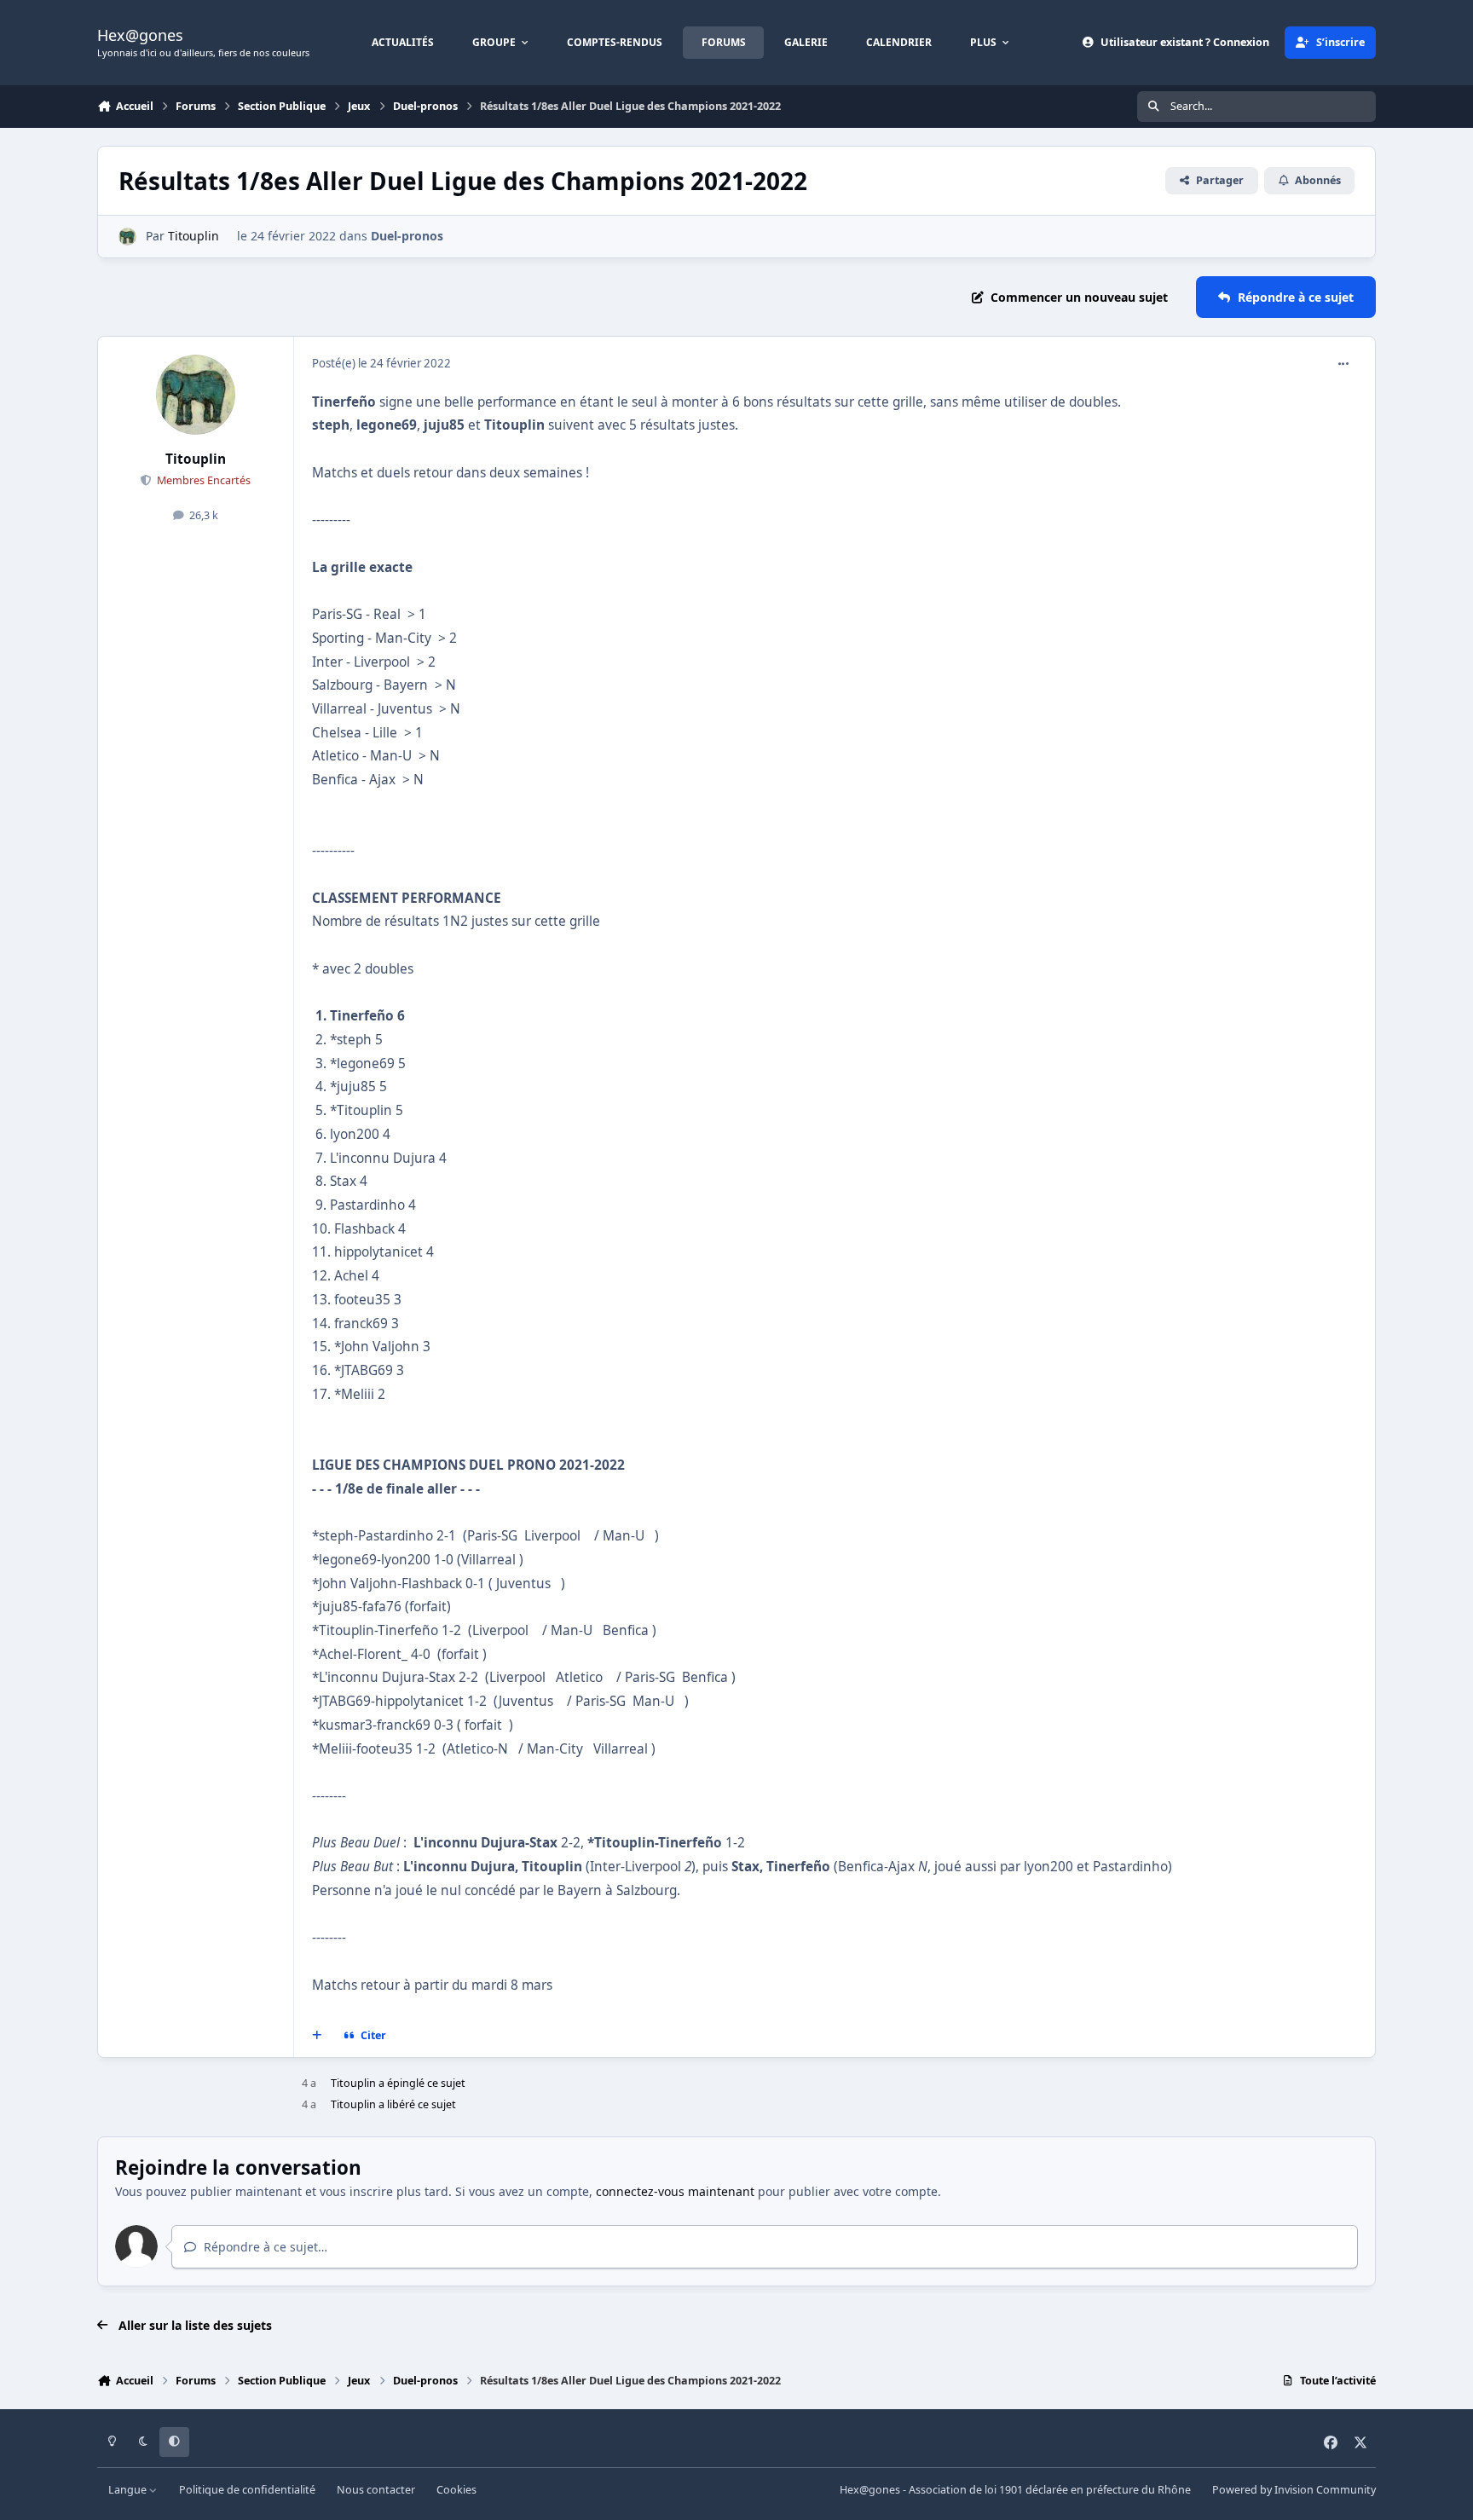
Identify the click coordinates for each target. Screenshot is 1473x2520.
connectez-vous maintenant (675, 2191)
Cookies (456, 2490)
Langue (129, 2490)
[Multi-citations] (317, 2036)
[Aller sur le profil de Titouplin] (127, 237)
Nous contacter (376, 2490)
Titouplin (194, 236)
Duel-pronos (407, 236)
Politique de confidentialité (247, 2490)
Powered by (1294, 2490)
